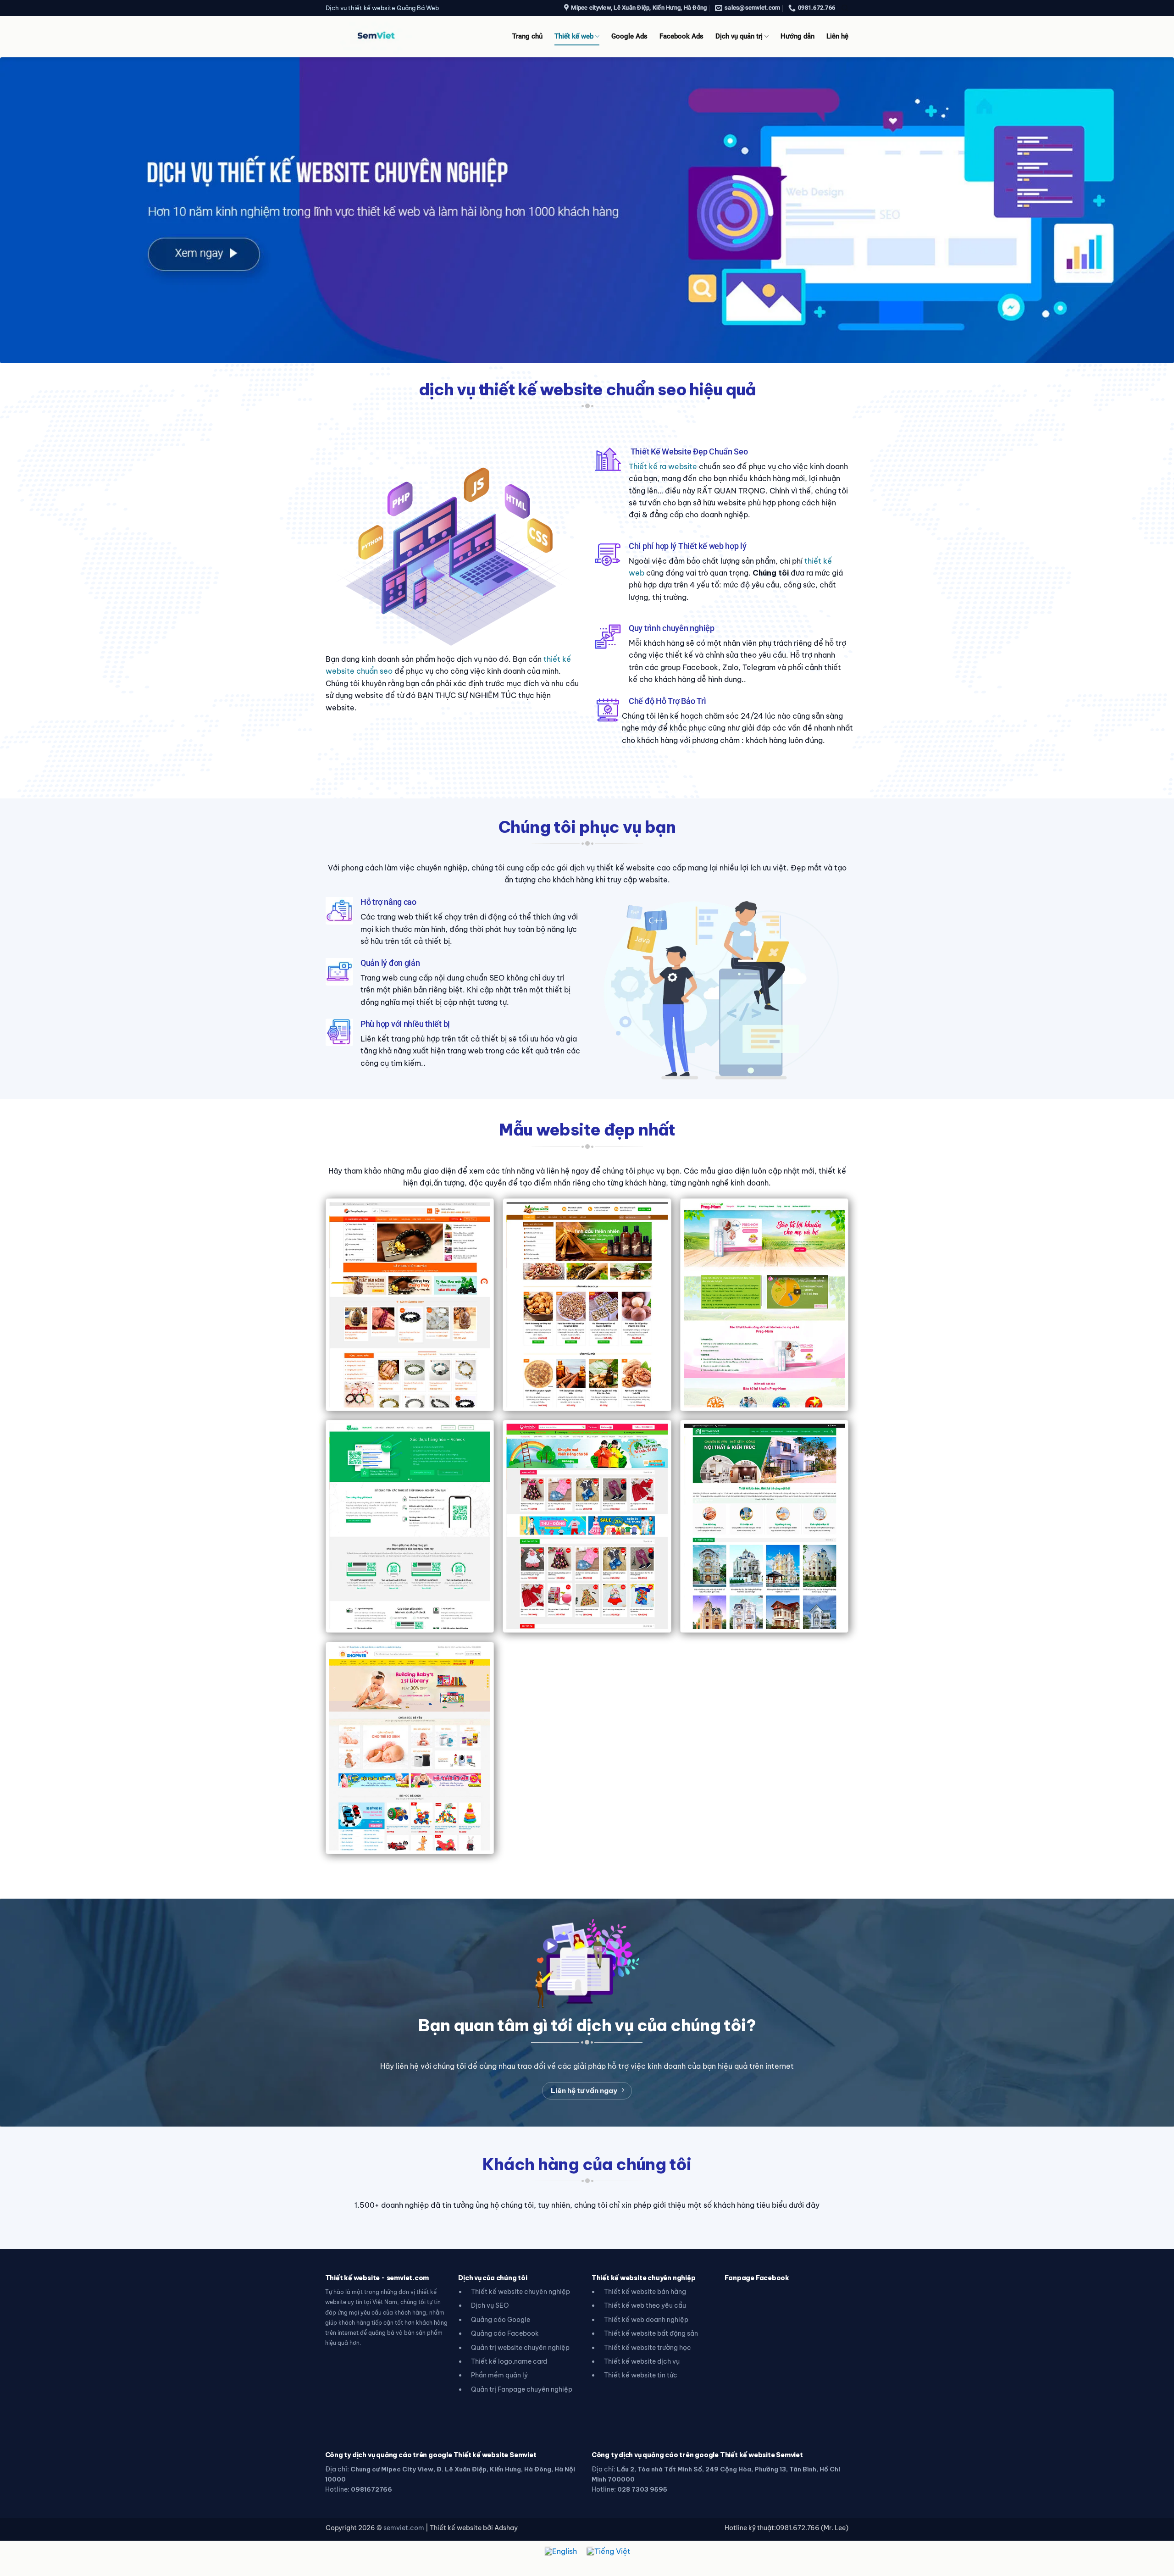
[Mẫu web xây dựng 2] (764, 1526)
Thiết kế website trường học (648, 2348)
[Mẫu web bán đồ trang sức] (410, 1305)
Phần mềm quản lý (499, 2375)
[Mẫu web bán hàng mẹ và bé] (410, 1748)
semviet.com (404, 2528)
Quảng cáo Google (501, 2320)
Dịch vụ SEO (490, 2305)
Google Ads (629, 36)
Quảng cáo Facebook (505, 2333)
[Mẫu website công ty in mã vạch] (410, 1526)
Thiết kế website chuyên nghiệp (521, 2292)
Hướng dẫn (797, 36)
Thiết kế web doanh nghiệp (646, 2320)
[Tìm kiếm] (845, 8)
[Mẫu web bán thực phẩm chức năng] (764, 1305)
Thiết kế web (574, 36)
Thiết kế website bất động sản (651, 2333)
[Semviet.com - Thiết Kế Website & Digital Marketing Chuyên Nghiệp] (376, 36)
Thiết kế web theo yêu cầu (645, 2305)
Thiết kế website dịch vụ (642, 2361)
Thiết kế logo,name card (509, 2361)
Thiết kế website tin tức (641, 2375)
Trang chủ (527, 36)
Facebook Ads (681, 36)
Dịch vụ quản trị (739, 36)
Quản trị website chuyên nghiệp (520, 2348)
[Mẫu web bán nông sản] (587, 1305)
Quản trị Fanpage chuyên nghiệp (522, 2389)
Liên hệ (837, 36)
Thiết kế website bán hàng (645, 2292)
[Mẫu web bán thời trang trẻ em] (587, 1526)
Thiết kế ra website (663, 466)
